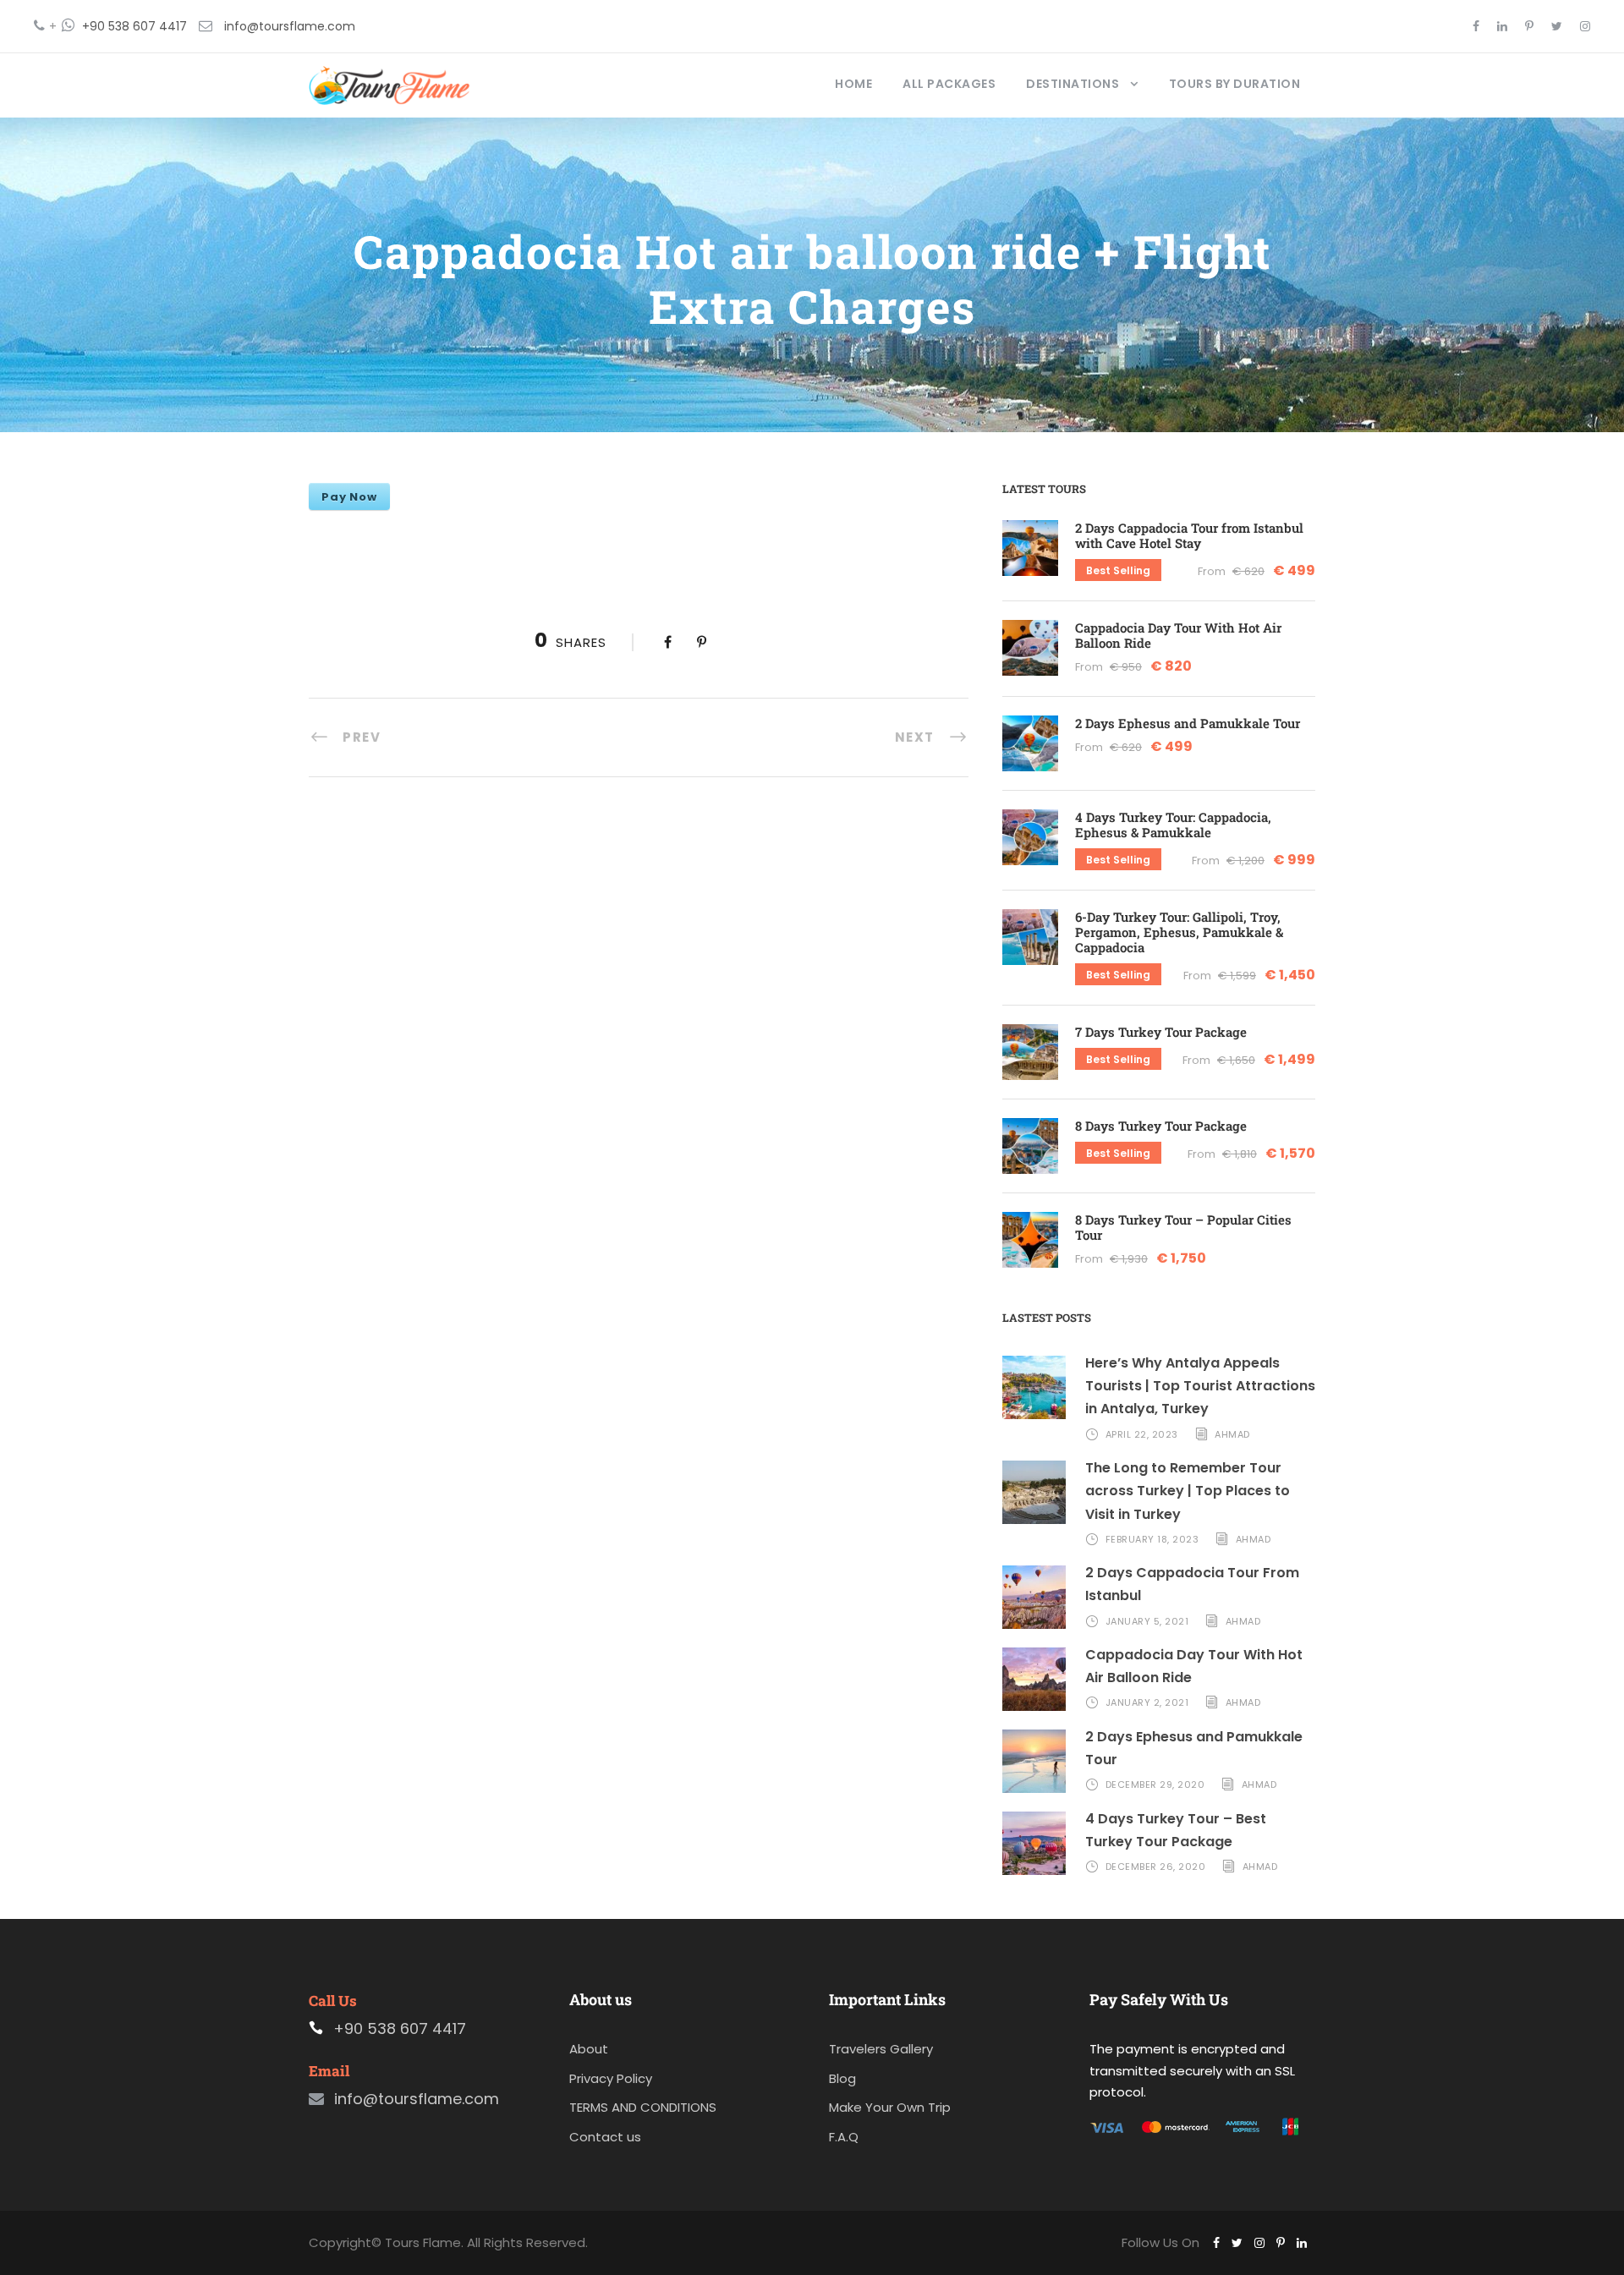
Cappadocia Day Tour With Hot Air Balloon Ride (1178, 635)
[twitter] (1557, 26)
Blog (842, 2078)
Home (853, 84)
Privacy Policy (611, 2078)
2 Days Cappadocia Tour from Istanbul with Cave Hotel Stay (1189, 535)
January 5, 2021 (1147, 1621)
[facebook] (1476, 26)
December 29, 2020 (1155, 1784)
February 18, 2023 (1152, 1539)
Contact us (605, 2137)
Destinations (1073, 84)
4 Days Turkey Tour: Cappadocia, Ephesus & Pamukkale (1173, 825)
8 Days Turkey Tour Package (1161, 1126)
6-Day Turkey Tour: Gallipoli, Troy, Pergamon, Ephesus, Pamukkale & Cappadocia (1179, 932)
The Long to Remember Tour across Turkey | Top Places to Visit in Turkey (1188, 1491)
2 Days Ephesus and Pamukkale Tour (1188, 723)
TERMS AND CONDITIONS (643, 2107)
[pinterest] (1529, 26)
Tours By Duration (1235, 84)
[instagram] (1585, 26)
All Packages (949, 84)
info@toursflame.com (290, 26)
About (589, 2049)
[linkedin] (1502, 26)
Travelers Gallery (881, 2049)
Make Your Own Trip (890, 2107)
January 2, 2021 (1147, 1702)
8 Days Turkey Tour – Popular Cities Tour (1183, 1227)
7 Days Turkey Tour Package (1161, 1032)
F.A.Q (844, 2137)
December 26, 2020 (1156, 1867)
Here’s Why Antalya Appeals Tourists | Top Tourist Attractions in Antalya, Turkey (1200, 1386)
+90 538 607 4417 (134, 26)
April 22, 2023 (1142, 1434)
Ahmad (1232, 1434)
